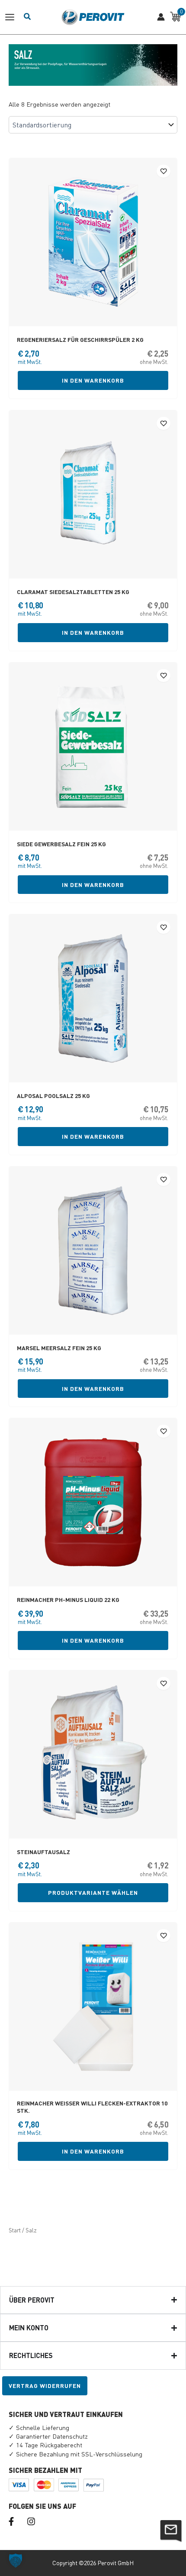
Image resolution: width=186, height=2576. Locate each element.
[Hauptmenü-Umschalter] (12, 17)
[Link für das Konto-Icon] (161, 17)
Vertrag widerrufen (45, 2386)
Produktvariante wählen (93, 1892)
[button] (16, 2560)
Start (15, 2230)
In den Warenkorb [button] (93, 380)
